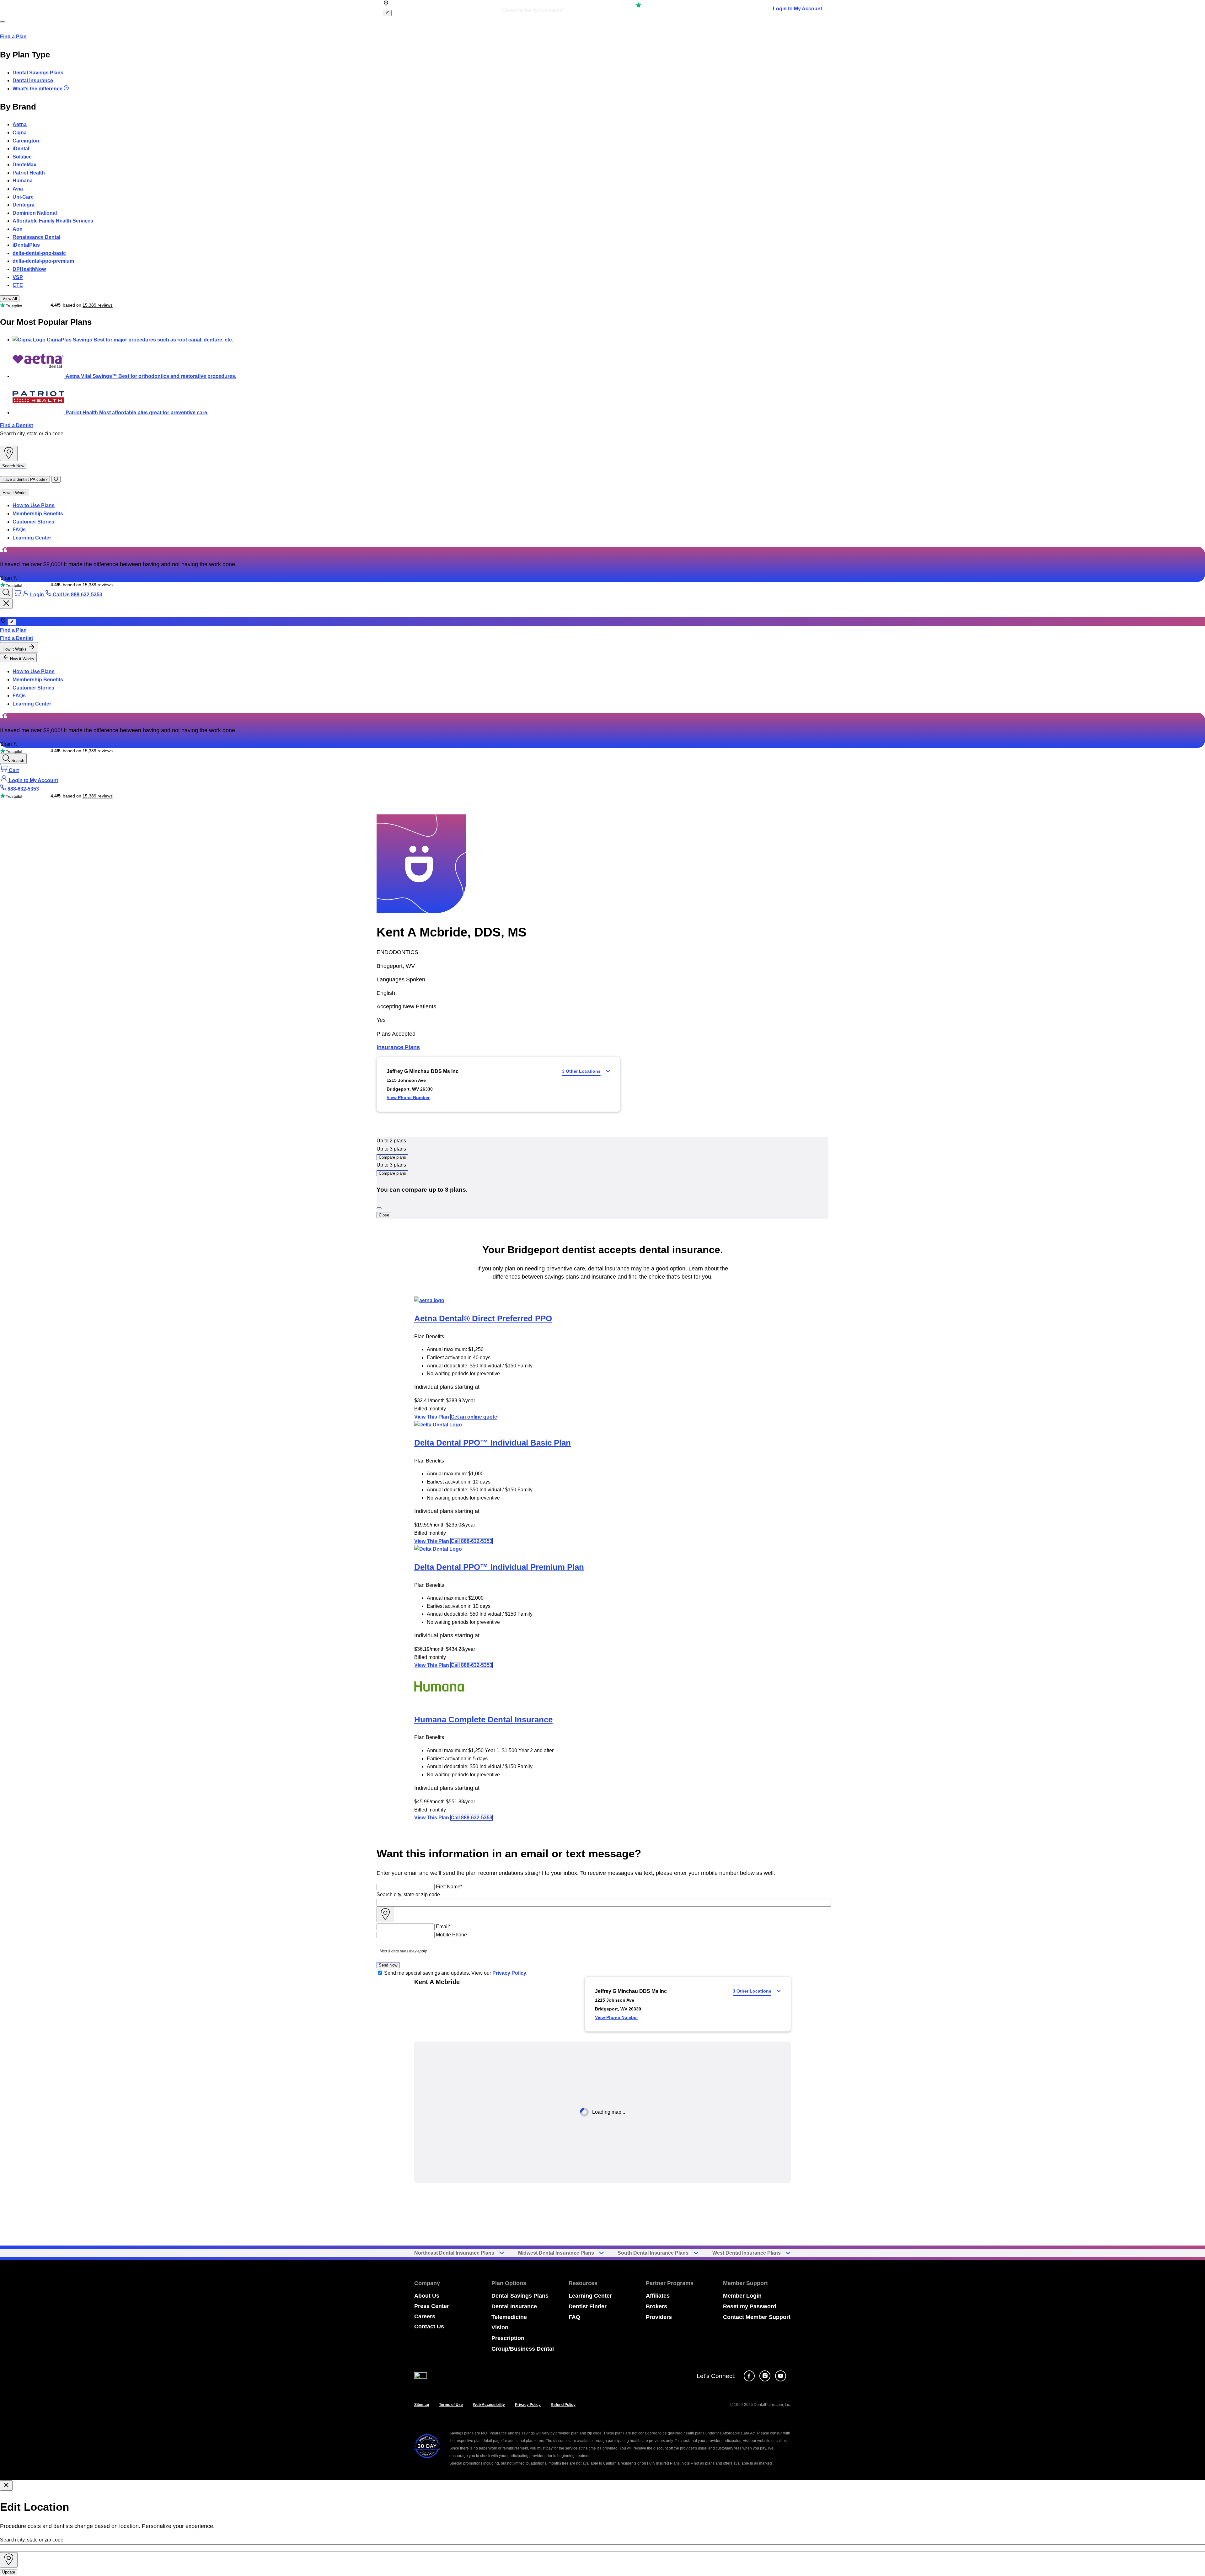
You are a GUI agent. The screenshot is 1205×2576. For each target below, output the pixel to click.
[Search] (6, 593)
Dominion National (35, 213)
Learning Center (32, 538)
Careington (26, 141)
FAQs (19, 530)
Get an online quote (474, 1417)
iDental (21, 149)
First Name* (449, 1887)
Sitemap (422, 2405)
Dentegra (24, 205)
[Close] (379, 1208)
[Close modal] (6, 2485)
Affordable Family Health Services (53, 221)
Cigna (20, 133)
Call (471, 1541)
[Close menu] (6, 604)
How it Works (15, 493)
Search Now (13, 466)
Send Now (388, 1965)
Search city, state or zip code (32, 434)
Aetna (20, 124)
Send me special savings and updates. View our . (456, 1973)
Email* (443, 1927)
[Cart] (18, 595)
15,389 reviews (98, 305)
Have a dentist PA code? (25, 479)
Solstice (22, 157)
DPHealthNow (29, 269)
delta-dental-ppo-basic (39, 253)
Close (384, 1215)
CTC (18, 285)
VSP (18, 277)
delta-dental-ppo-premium (43, 261)
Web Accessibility (489, 2405)
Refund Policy (563, 2405)
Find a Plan (13, 37)
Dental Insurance (33, 80)
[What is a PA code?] (56, 479)
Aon (18, 229)
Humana (23, 181)
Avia (18, 189)
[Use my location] (9, 453)
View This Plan (432, 1417)
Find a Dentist (16, 425)
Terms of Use (451, 2405)
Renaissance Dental (36, 237)
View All (10, 299)
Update (9, 2572)
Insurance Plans (398, 1047)
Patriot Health (29, 173)
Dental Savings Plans (38, 73)
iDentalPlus (26, 245)
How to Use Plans (34, 505)
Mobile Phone (451, 1935)
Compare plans (392, 1157)
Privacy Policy (509, 1973)
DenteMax (24, 165)
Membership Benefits (38, 514)
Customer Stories (33, 522)
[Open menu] (3, 22)
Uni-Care (23, 197)
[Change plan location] (387, 13)
